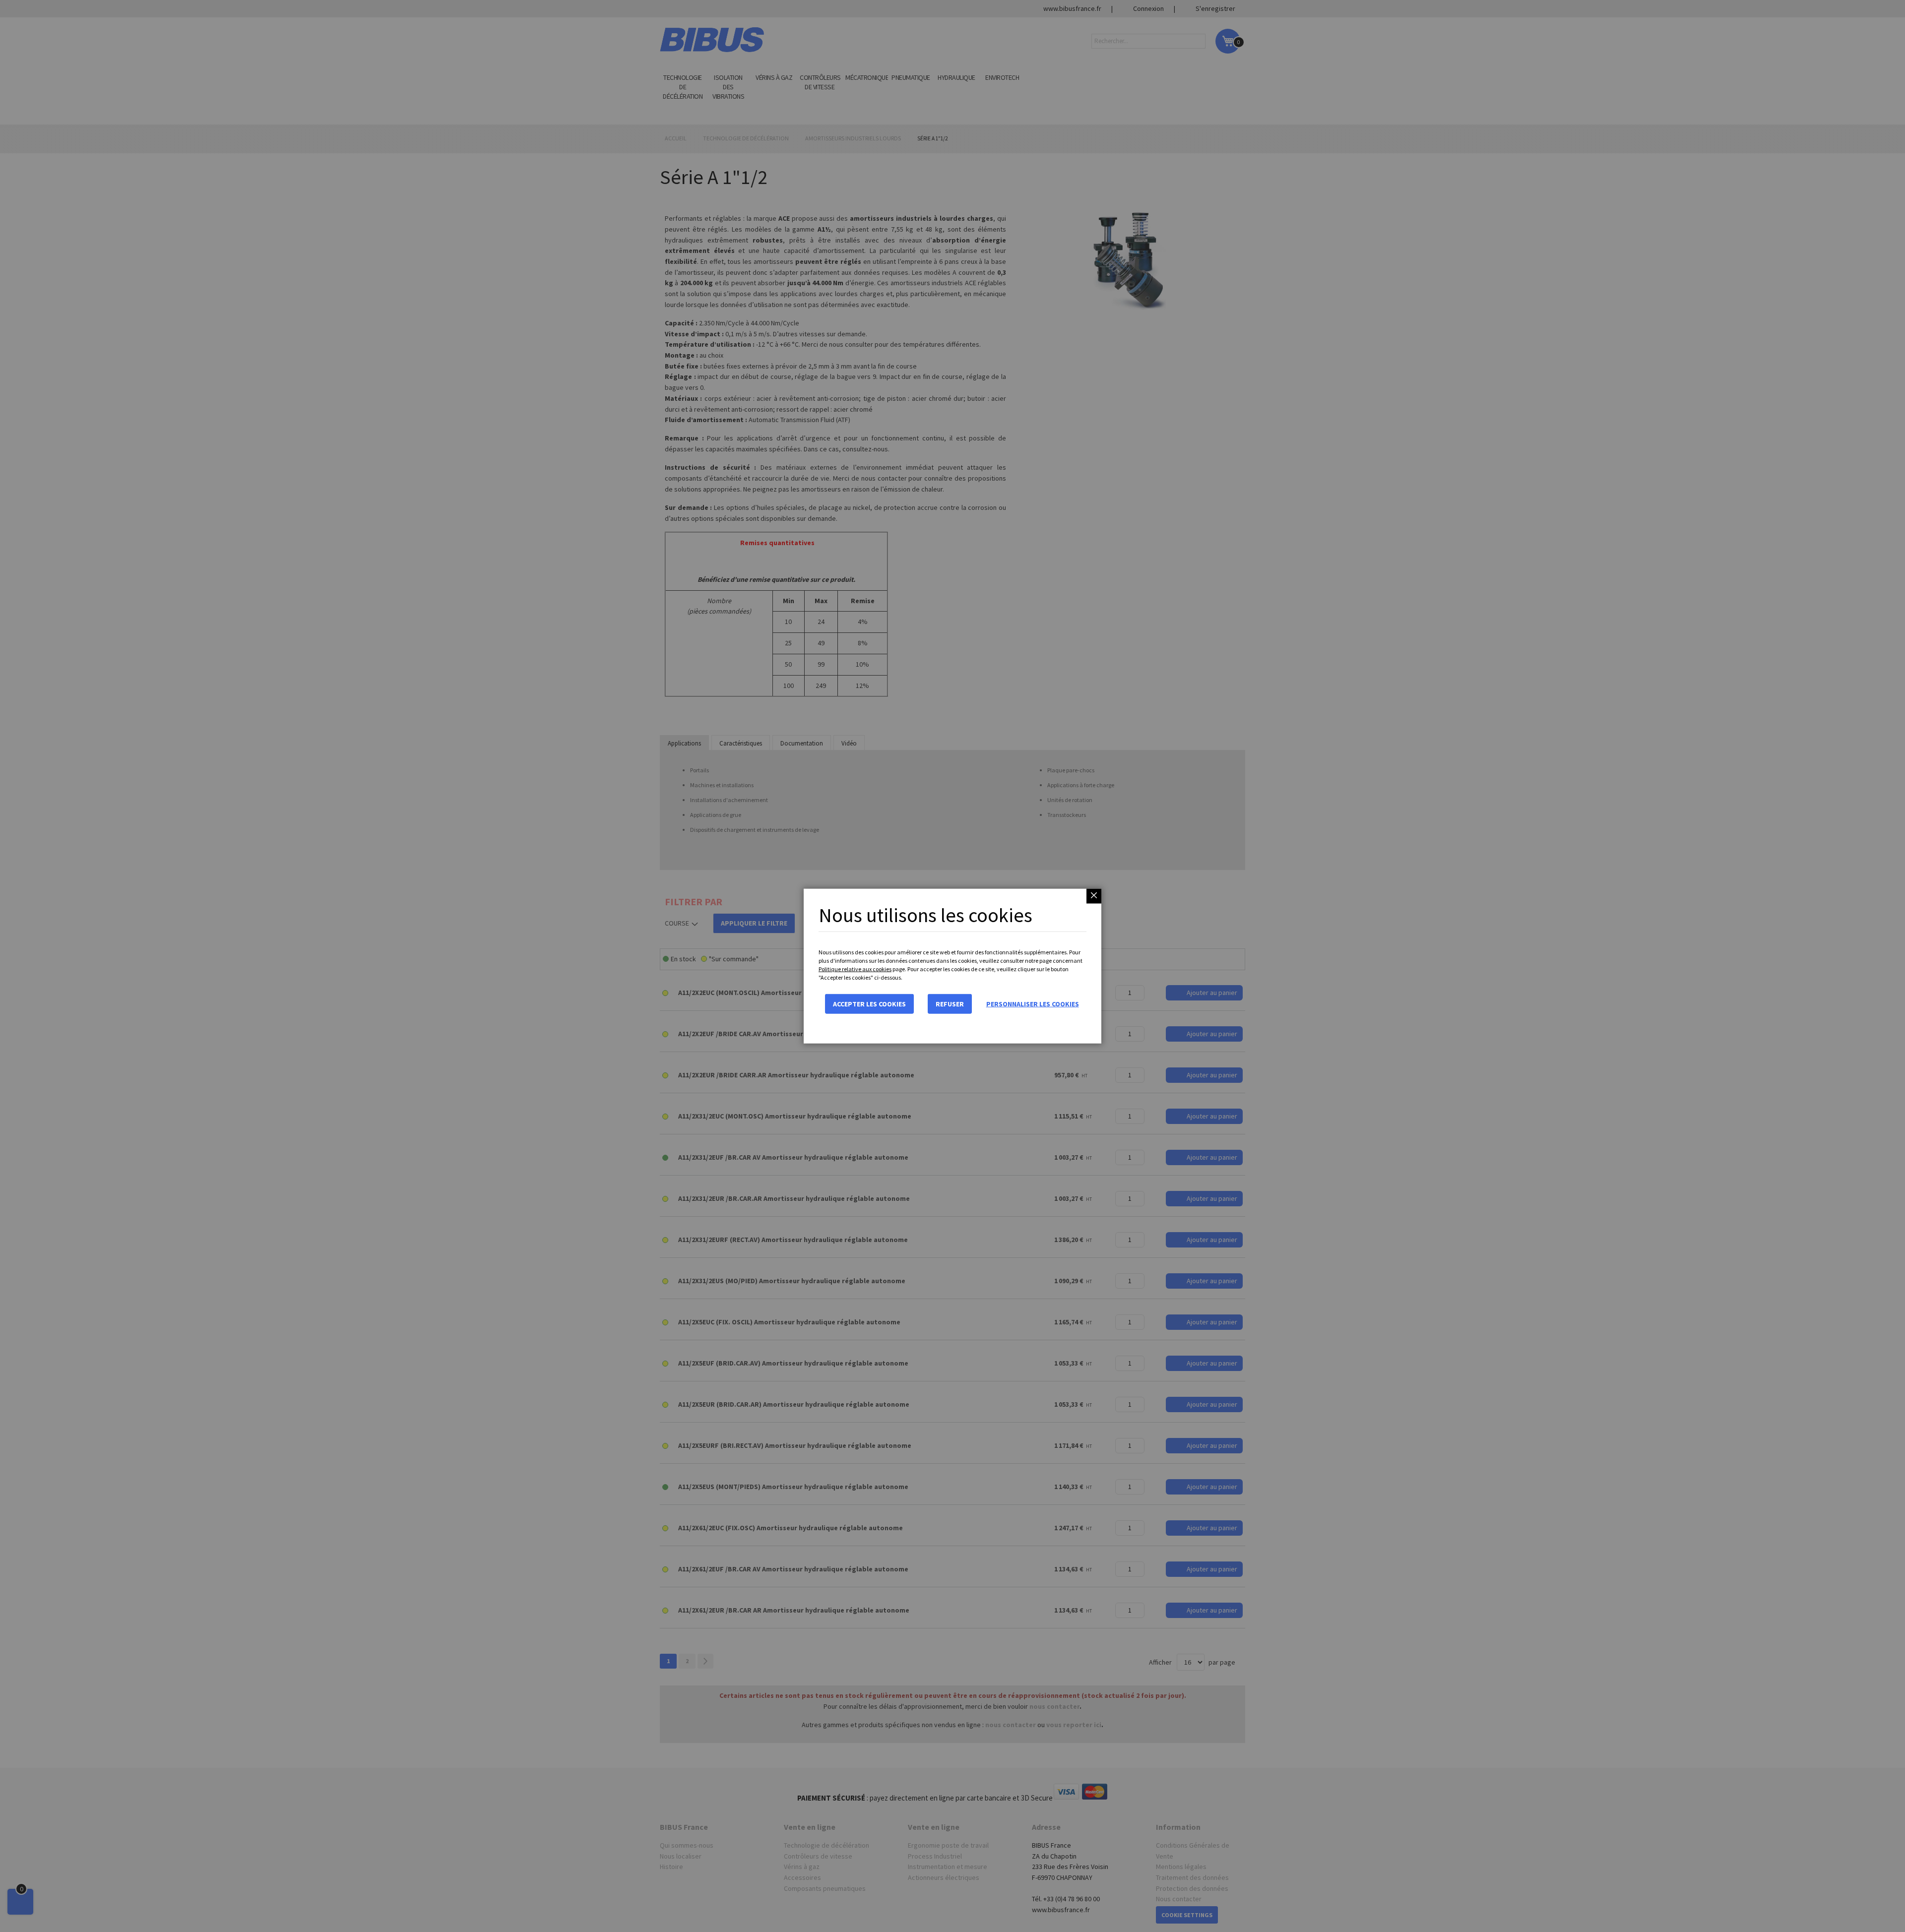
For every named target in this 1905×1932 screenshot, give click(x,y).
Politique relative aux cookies (855, 969)
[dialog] (952, 966)
